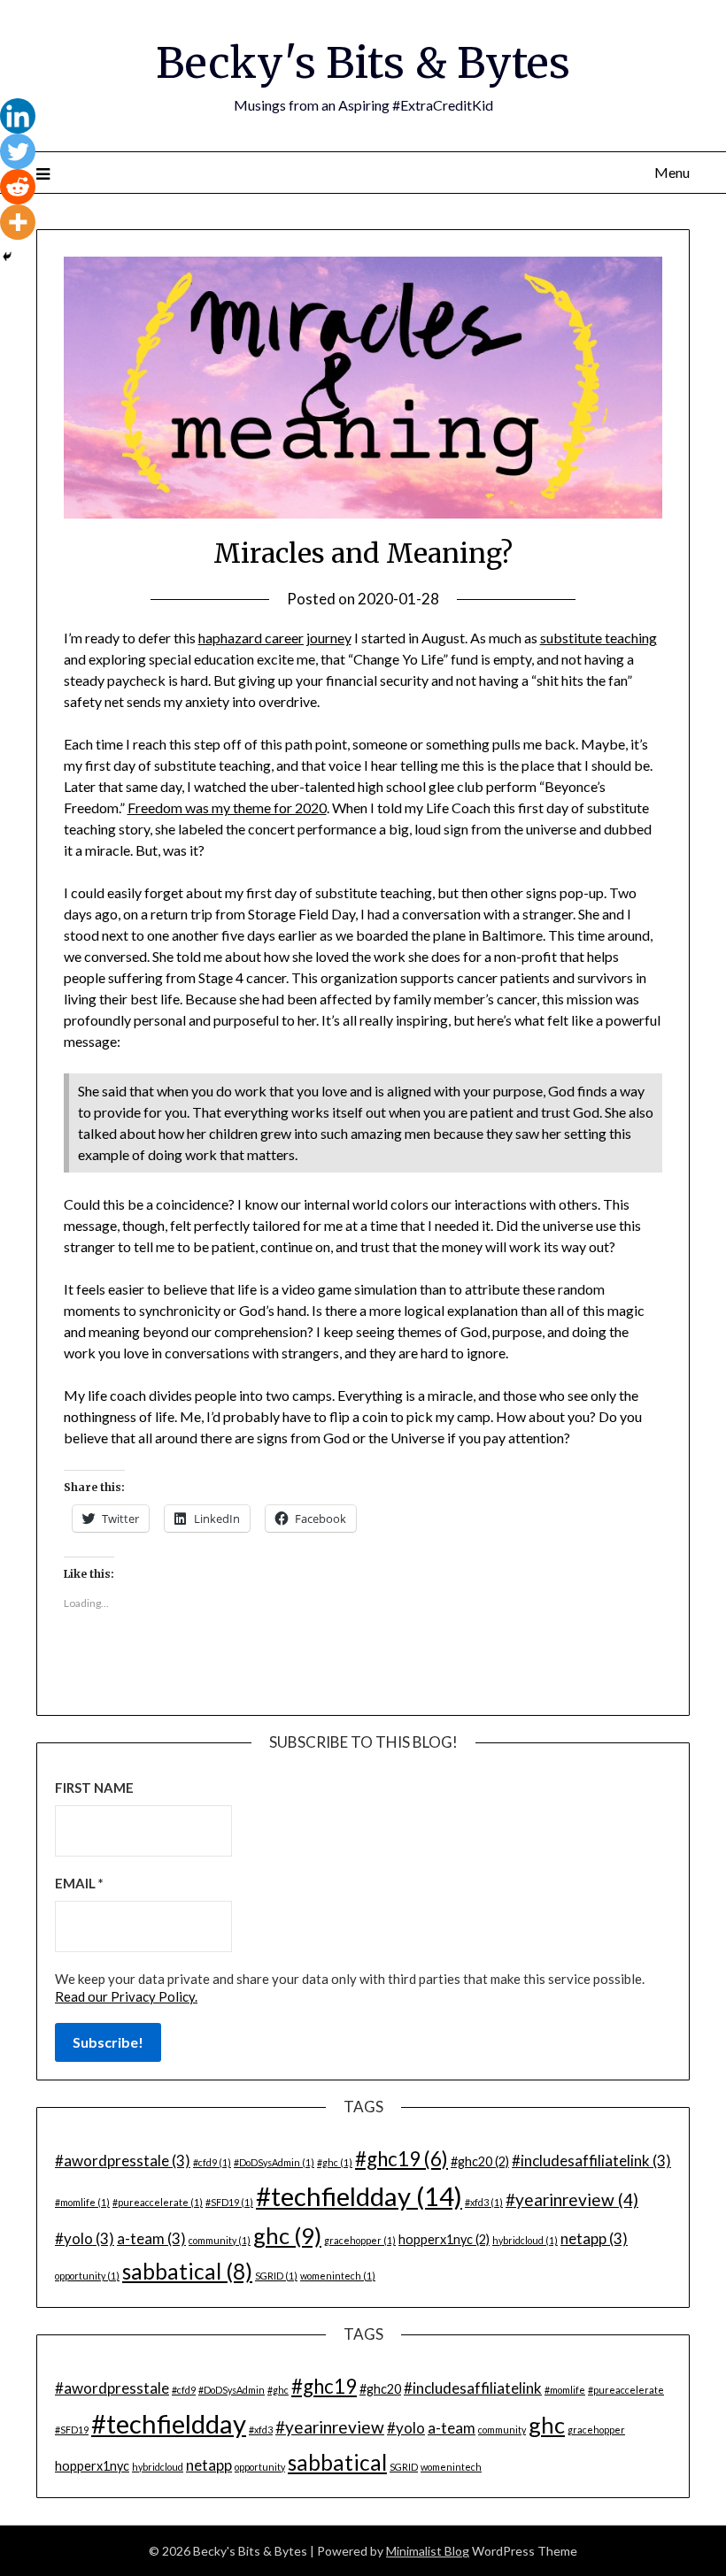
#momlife (82, 2202)
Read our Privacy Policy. (126, 1996)
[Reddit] (18, 187)
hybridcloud (525, 2240)
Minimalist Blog (428, 2551)
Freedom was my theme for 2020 (227, 807)
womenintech (338, 2276)
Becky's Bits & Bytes (363, 63)
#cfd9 (212, 2162)
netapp (594, 2238)
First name (94, 1788)
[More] (18, 222)
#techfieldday (359, 2196)
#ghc (335, 2162)
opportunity (87, 2276)
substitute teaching (599, 638)
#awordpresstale (123, 2161)
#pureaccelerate (158, 2202)
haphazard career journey (275, 638)
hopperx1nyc (444, 2239)
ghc (287, 2235)
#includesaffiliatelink (591, 2161)
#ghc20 (480, 2161)
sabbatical (187, 2271)
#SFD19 (229, 2202)
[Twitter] (18, 151)
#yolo (85, 2238)
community (220, 2240)
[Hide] (7, 257)
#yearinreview (572, 2199)
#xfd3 (484, 2202)
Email (79, 1883)
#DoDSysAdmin (274, 2162)
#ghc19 (402, 2159)
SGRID (276, 2276)
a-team (151, 2238)
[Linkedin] (18, 116)
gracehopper (360, 2240)
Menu (672, 172)
